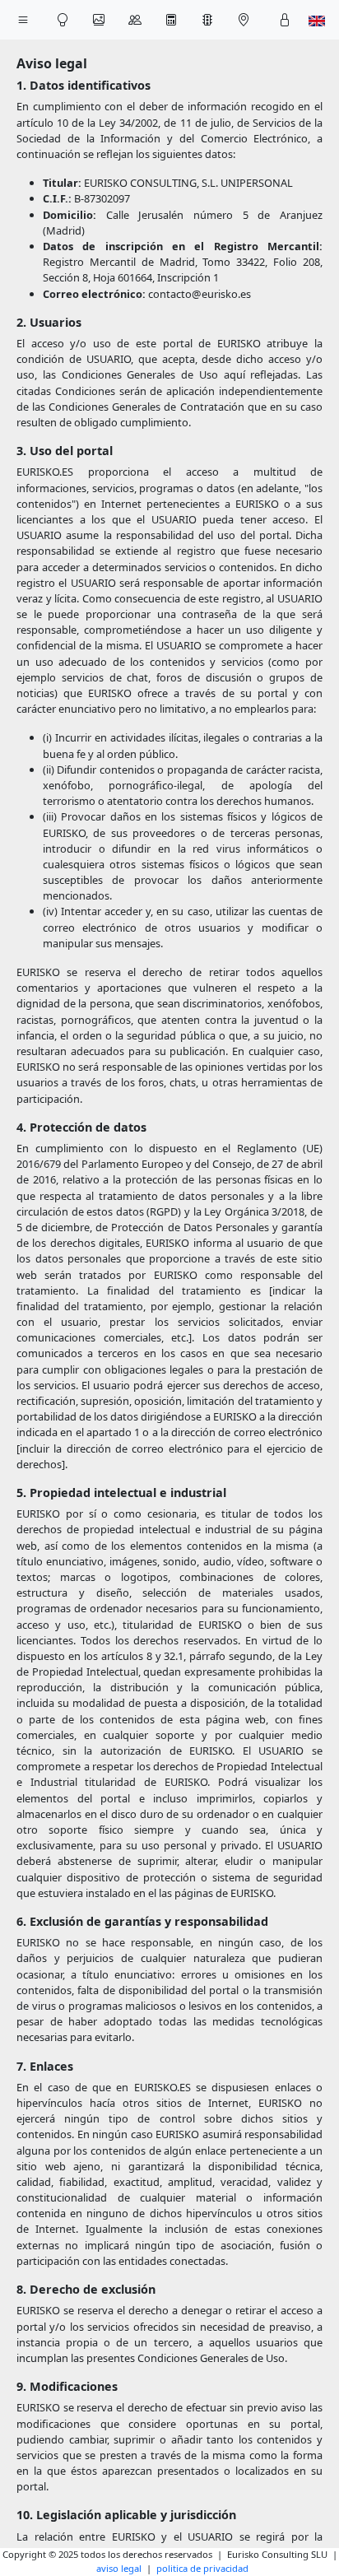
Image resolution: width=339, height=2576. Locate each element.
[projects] (99, 20)
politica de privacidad (202, 2568)
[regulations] (207, 20)
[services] (63, 20)
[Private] (285, 20)
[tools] (171, 20)
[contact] (244, 20)
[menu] (23, 20)
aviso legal (119, 2568)
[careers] (135, 20)
